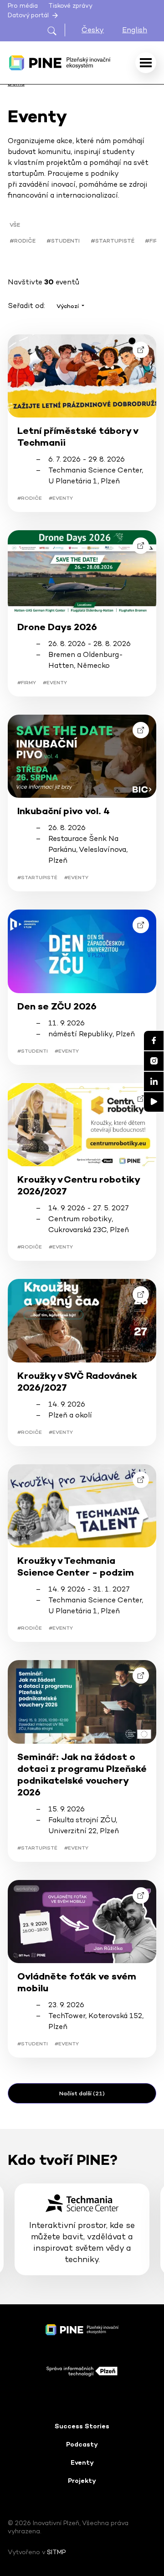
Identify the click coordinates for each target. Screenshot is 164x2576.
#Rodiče (23, 241)
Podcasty (82, 2444)
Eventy (82, 2462)
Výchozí (68, 306)
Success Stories (82, 2426)
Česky (93, 30)
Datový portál (29, 15)
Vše (15, 225)
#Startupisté (113, 241)
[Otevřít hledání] (56, 30)
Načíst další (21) (82, 2093)
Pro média (23, 6)
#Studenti (63, 241)
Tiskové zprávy (70, 6)
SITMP (56, 2552)
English (135, 30)
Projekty (82, 2481)
